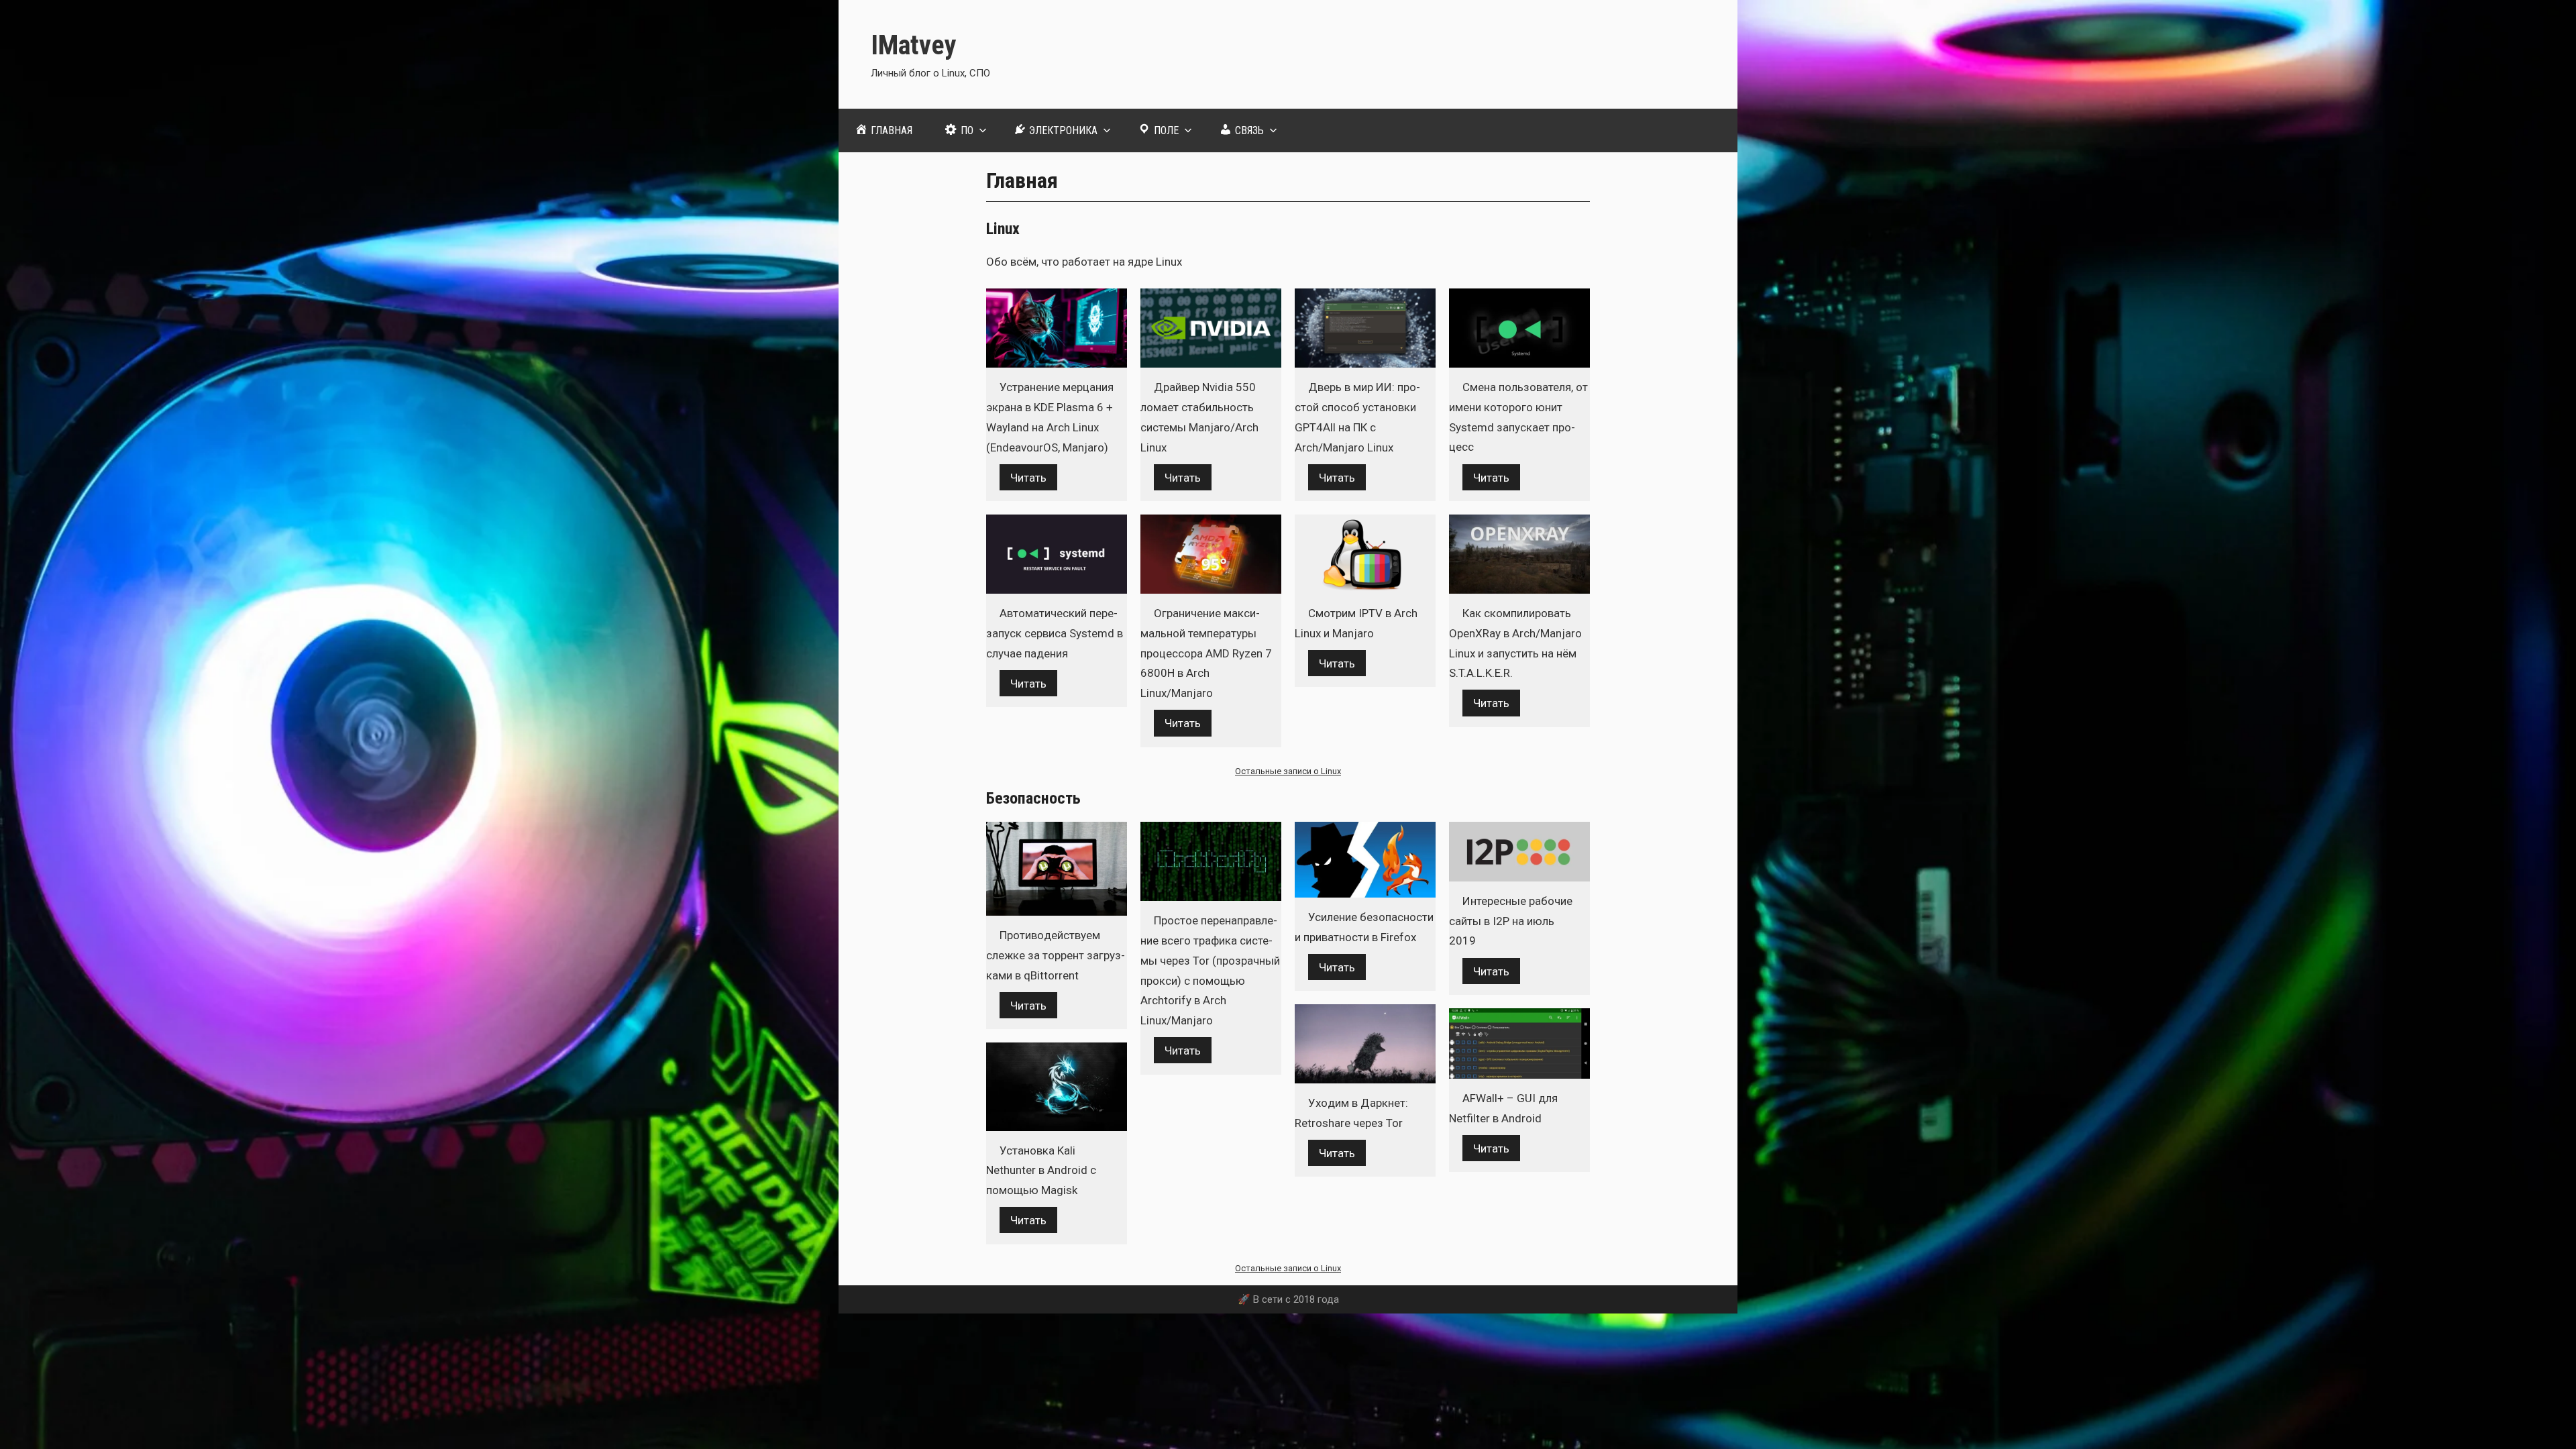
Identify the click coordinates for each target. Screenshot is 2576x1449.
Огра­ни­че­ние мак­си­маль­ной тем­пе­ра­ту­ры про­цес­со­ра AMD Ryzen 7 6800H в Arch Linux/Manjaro (1206, 653)
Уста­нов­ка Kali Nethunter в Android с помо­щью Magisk (1041, 1171)
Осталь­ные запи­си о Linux (1288, 771)
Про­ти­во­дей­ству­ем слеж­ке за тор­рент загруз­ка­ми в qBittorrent (1056, 955)
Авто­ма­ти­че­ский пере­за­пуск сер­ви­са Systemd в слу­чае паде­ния (1055, 633)
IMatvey (914, 45)
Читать (1028, 477)
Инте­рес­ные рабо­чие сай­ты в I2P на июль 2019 (1511, 921)
